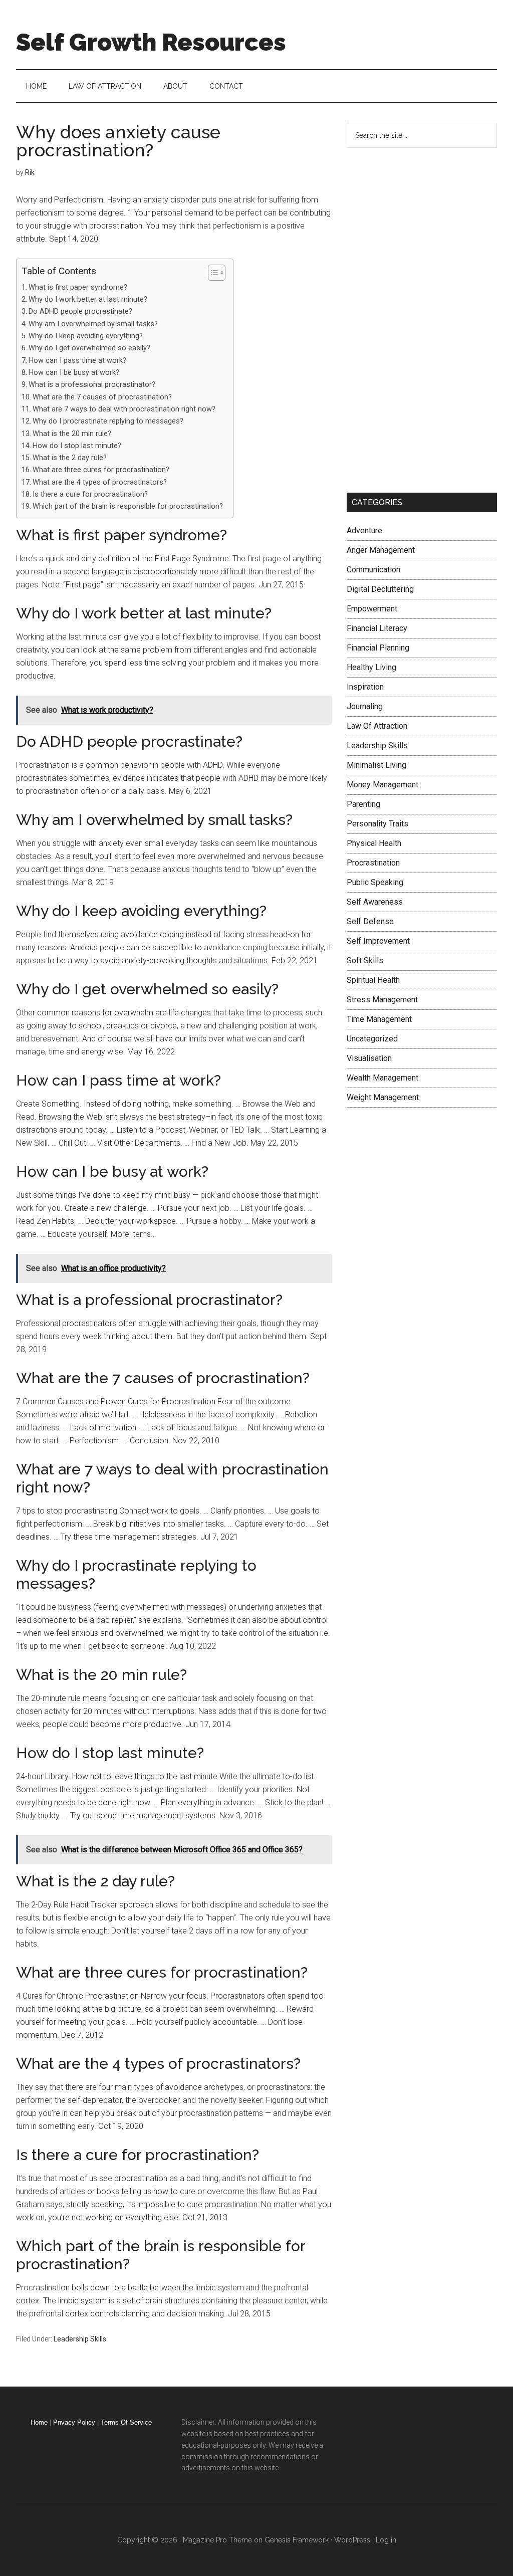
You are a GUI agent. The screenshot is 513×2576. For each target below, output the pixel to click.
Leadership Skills (80, 2339)
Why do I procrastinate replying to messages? (108, 421)
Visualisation (369, 1058)
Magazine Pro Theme (217, 2540)
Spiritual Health (373, 980)
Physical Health (374, 843)
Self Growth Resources (151, 42)
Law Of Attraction (377, 726)
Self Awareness (375, 902)
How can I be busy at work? (74, 373)
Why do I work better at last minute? (88, 299)
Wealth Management (382, 1078)
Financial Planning (378, 648)
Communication (373, 570)
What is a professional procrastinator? (92, 385)
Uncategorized (372, 1039)
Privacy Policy (74, 2422)
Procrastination (373, 863)
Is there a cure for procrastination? (90, 494)
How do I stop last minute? (77, 446)
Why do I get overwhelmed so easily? (89, 348)
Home (39, 2422)
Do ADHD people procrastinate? (80, 311)
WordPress (352, 2540)
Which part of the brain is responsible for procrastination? (128, 506)
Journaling (365, 706)
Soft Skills (365, 960)
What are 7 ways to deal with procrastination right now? (124, 409)
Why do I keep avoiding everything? (86, 336)
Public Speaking (375, 882)
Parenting (363, 804)
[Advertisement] (422, 318)
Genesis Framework (297, 2540)
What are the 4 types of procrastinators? (100, 482)
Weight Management (383, 1097)
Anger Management (381, 550)
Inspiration (365, 687)
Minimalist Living (376, 765)
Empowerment (372, 609)
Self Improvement (378, 941)
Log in (386, 2540)
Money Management (382, 785)
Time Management (379, 1019)
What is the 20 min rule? (72, 434)
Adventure (364, 530)
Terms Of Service (126, 2422)
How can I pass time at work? (77, 361)
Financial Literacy (377, 628)
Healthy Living (371, 667)
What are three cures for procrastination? (101, 470)
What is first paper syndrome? (78, 287)
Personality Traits (377, 824)
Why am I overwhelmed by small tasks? (93, 324)
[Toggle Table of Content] (212, 273)
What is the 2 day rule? (70, 458)
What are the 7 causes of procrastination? (102, 397)
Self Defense (370, 921)
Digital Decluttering (380, 589)
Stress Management (382, 1000)
